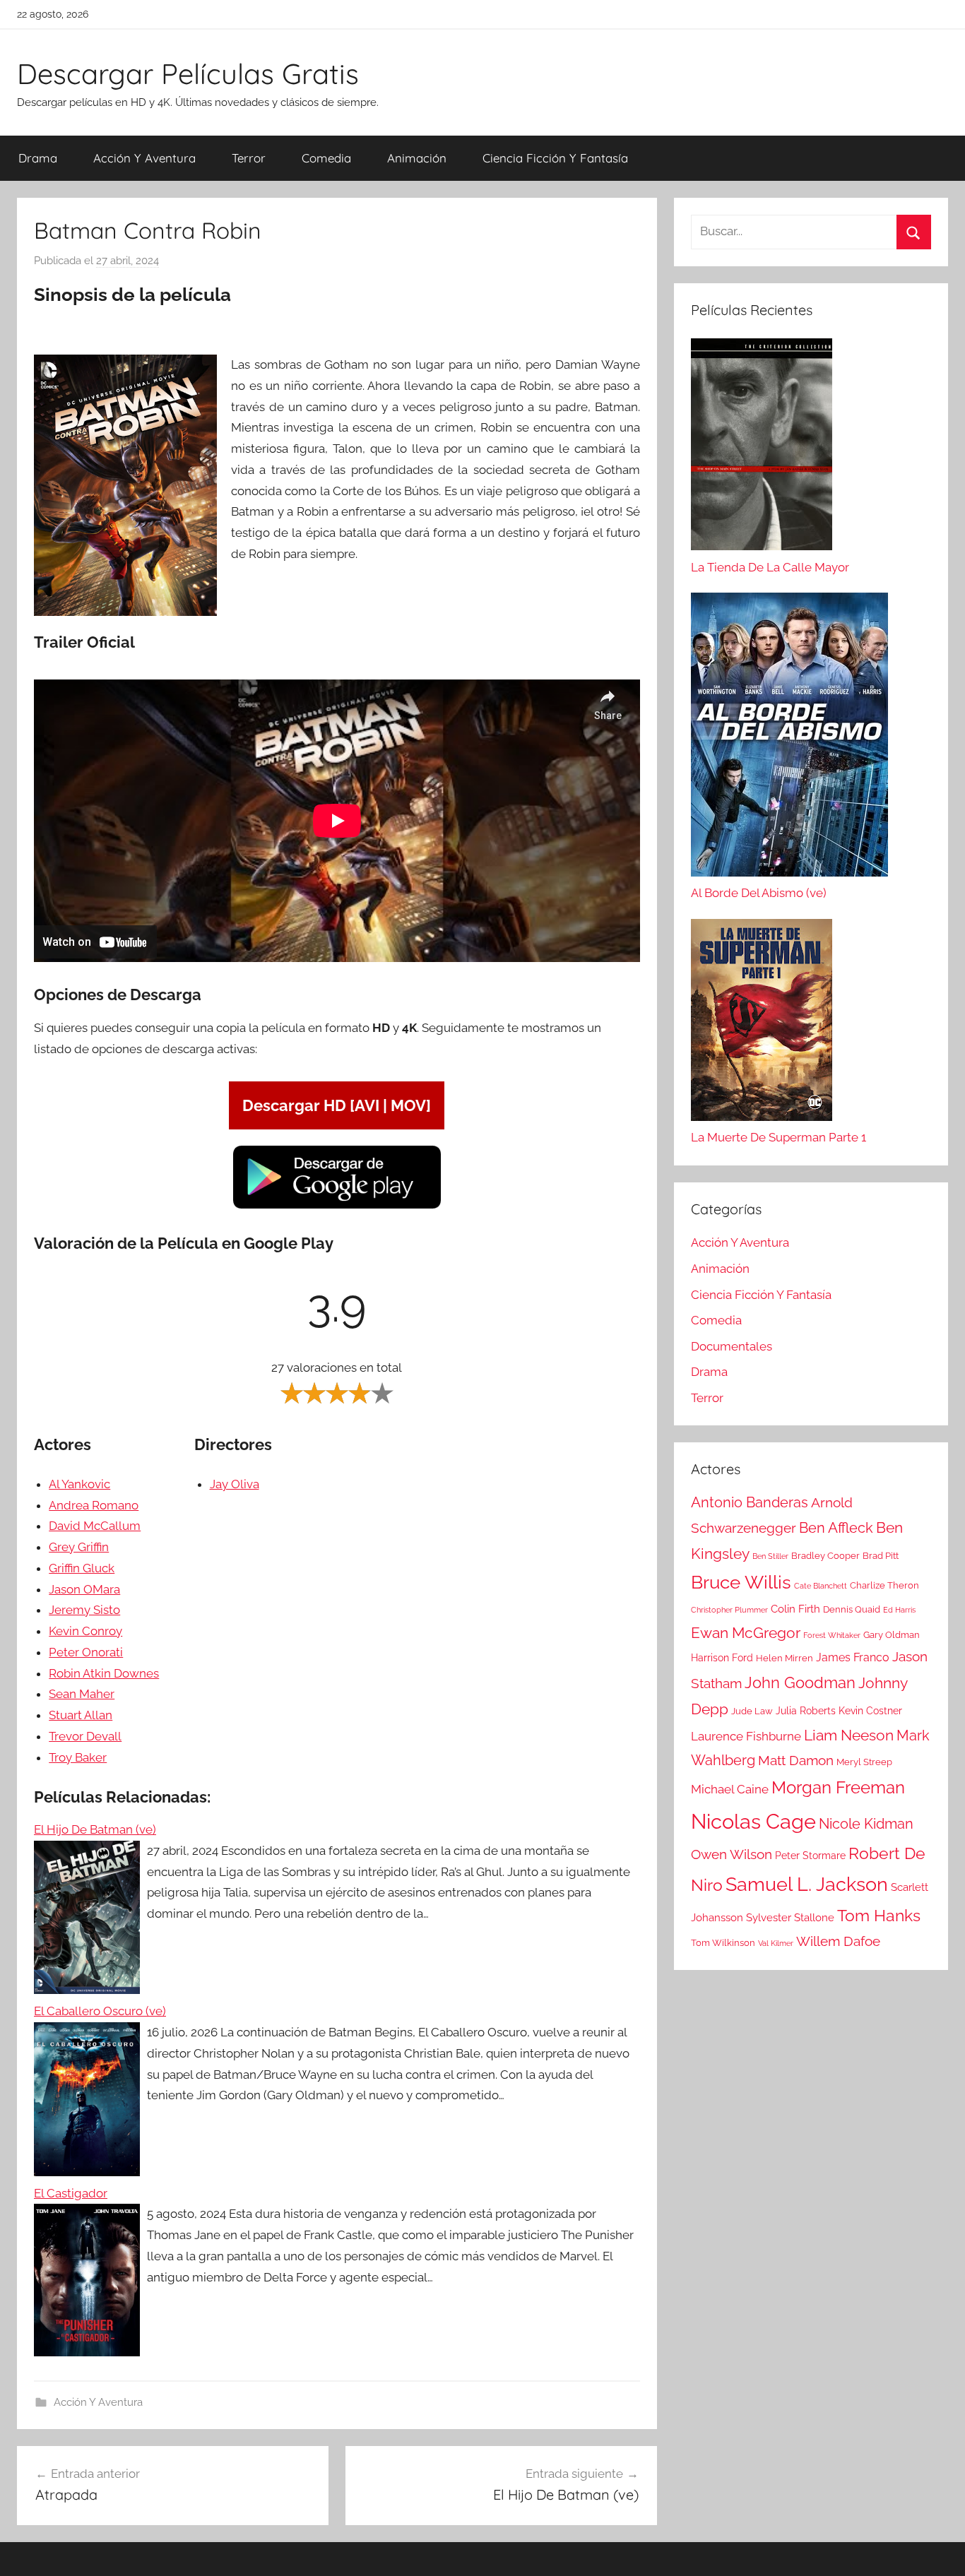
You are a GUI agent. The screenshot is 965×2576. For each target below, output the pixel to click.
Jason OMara (84, 1589)
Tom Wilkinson (723, 1943)
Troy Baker (78, 1757)
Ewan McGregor (746, 1633)
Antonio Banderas (750, 1502)
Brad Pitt (881, 1556)
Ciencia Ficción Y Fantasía (555, 158)
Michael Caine (730, 1789)
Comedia (326, 158)
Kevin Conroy (85, 1631)
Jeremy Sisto (84, 1610)
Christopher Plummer (729, 1610)
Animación (417, 158)
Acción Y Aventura (144, 158)
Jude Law (752, 1711)
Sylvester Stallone (790, 1918)
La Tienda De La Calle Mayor (770, 567)
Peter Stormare (810, 1856)
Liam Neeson (849, 1735)
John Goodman (800, 1682)
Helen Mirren (785, 1658)
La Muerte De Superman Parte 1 (778, 1137)
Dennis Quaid (852, 1609)
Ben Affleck (836, 1528)
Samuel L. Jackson (807, 1884)
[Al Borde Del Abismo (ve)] (789, 738)
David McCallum (95, 1526)
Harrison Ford (722, 1658)
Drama (38, 158)
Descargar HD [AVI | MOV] (337, 1105)
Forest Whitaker (832, 1635)
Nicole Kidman (866, 1824)
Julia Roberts (806, 1711)
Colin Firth (795, 1609)
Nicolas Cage (753, 1821)
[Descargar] (337, 1206)
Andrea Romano (94, 1505)
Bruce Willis (741, 1582)
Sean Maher (82, 1694)
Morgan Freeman (838, 1787)
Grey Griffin (79, 1547)
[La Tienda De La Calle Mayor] (762, 448)
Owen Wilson (732, 1854)
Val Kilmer (776, 1943)
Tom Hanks (879, 1916)
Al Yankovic (79, 1484)
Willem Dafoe (838, 1941)
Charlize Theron (884, 1585)
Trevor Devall (85, 1736)
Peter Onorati (86, 1652)
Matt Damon (796, 1761)
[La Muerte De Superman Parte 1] (762, 1023)
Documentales (732, 1346)
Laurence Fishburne (746, 1736)
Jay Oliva (235, 1484)
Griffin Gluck (82, 1568)
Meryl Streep (864, 1762)
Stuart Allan (81, 1715)
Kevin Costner (870, 1711)
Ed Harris (899, 1610)
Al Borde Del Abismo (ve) (759, 893)
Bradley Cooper (825, 1556)
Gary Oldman (892, 1635)
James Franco (853, 1657)
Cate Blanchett (821, 1586)
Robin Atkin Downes (104, 1673)
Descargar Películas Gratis (188, 73)
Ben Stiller (770, 1556)
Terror (249, 158)
